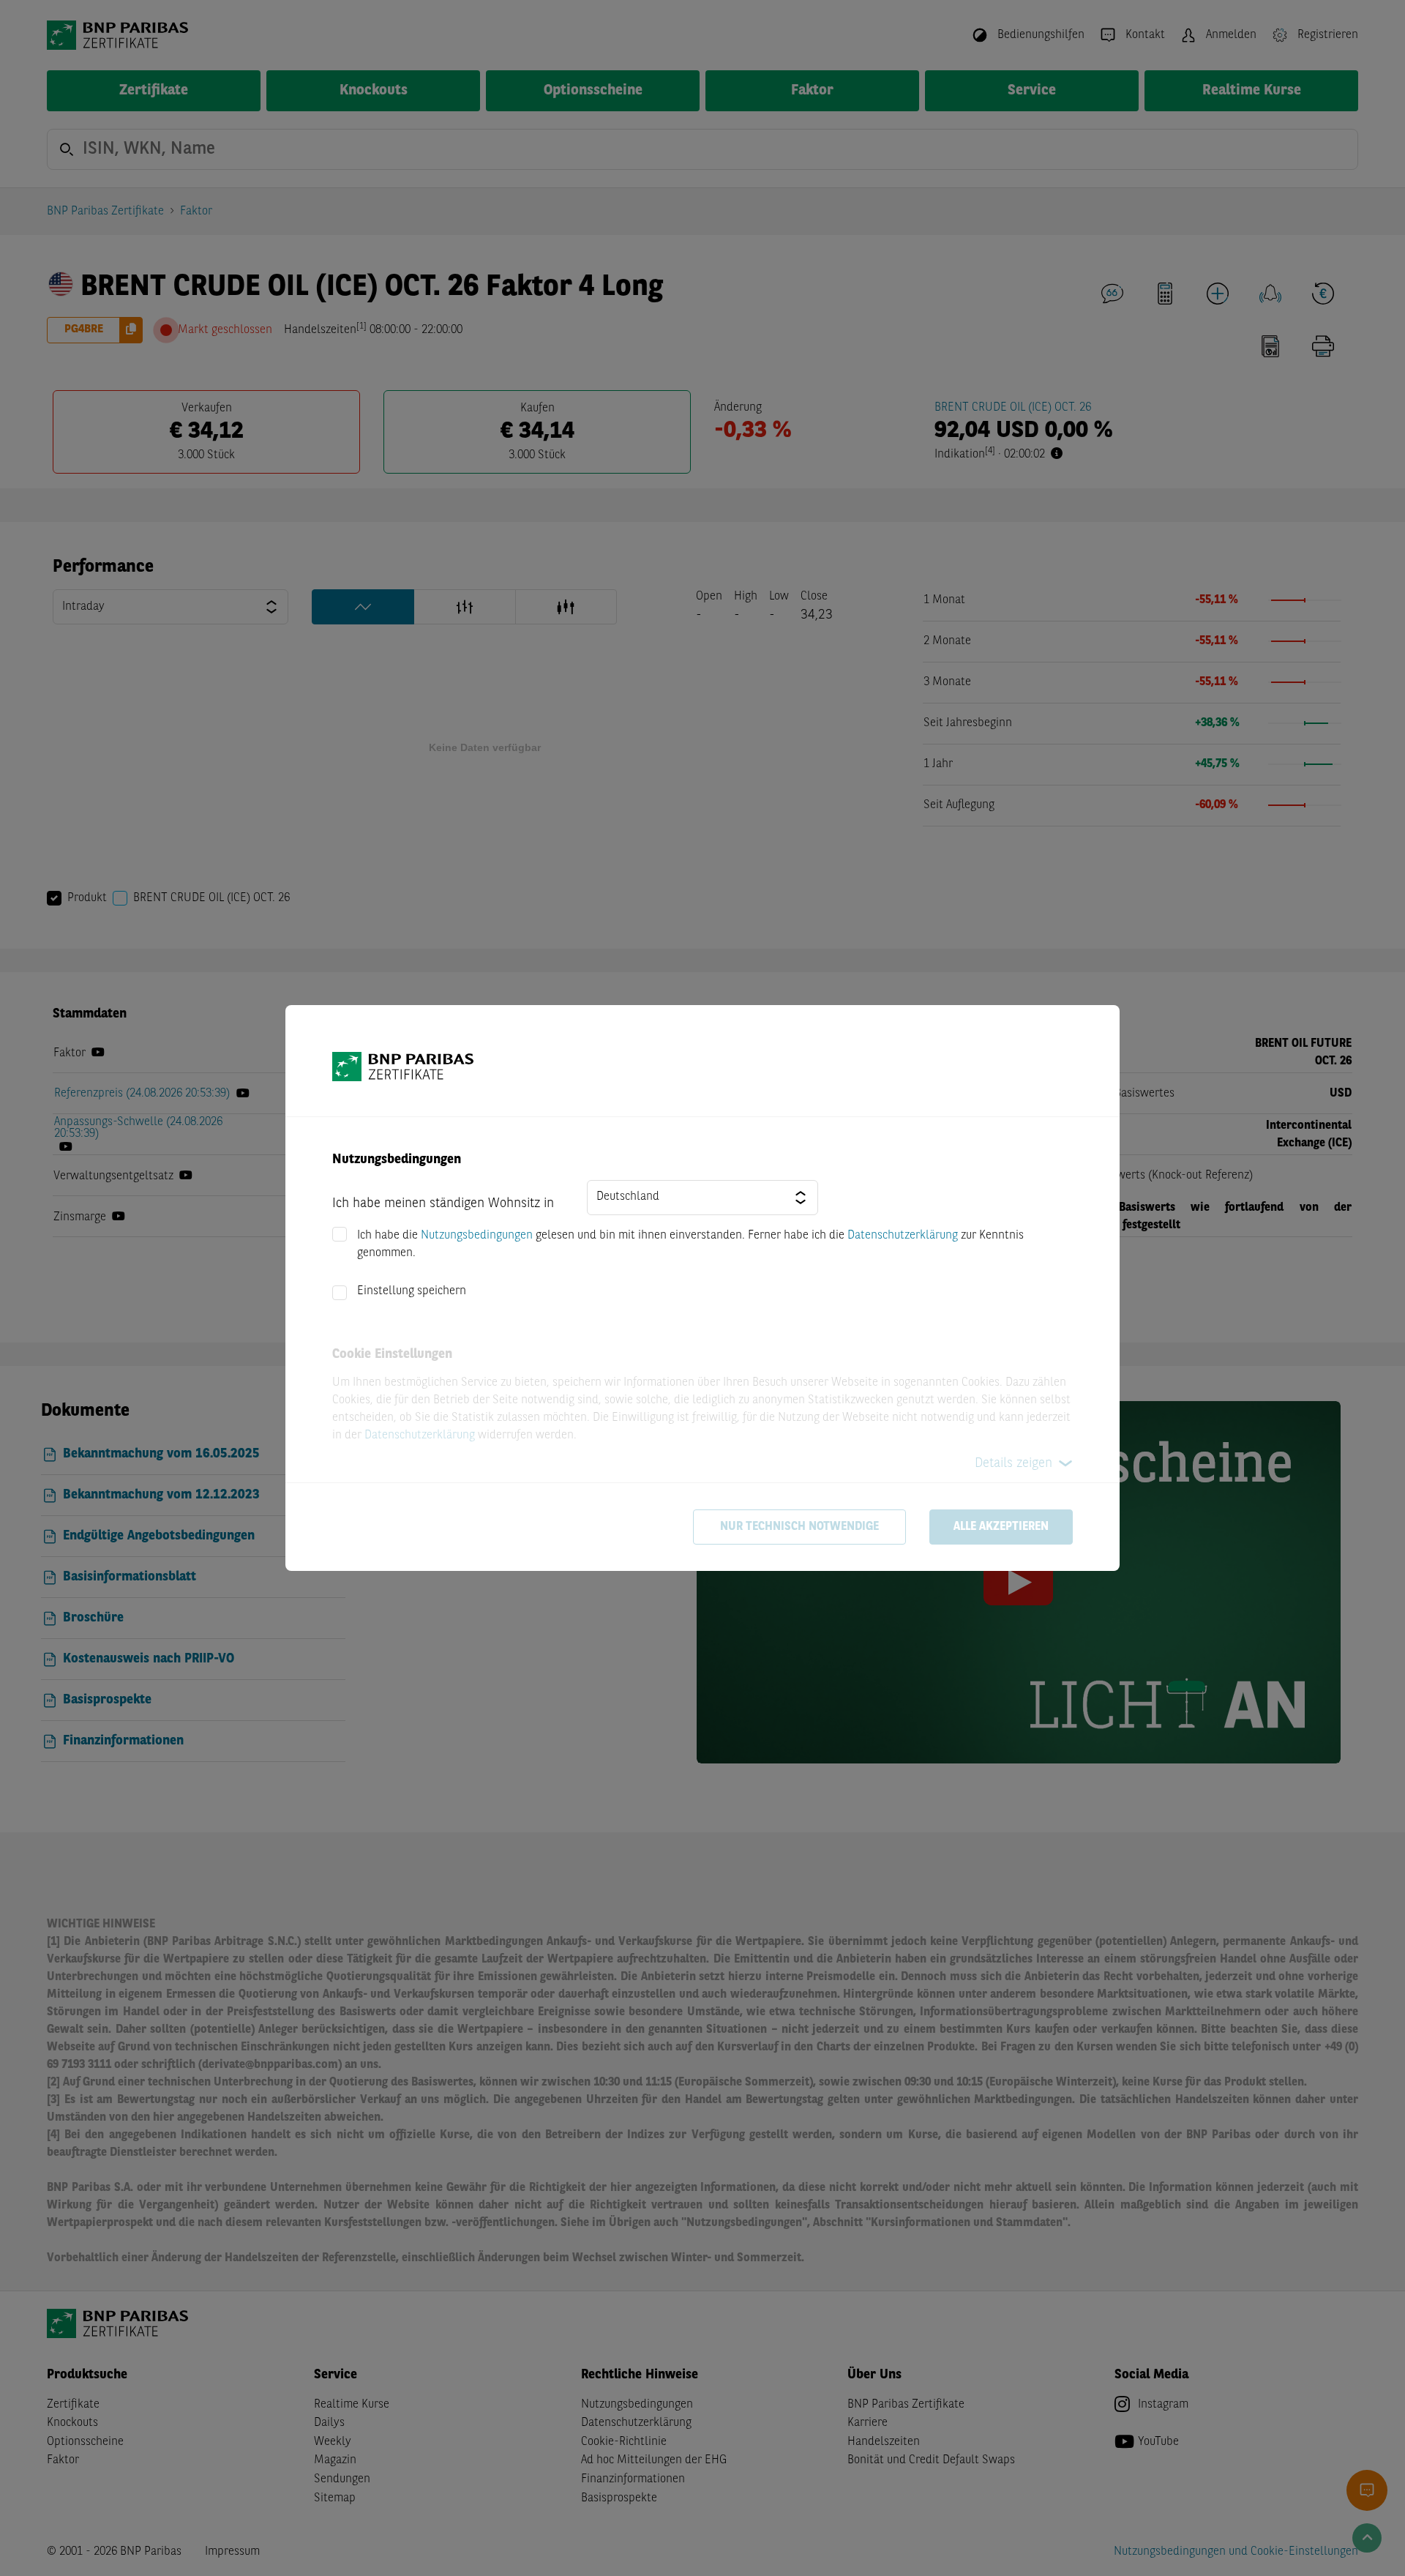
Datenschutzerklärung (903, 1236)
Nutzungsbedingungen (477, 1236)
